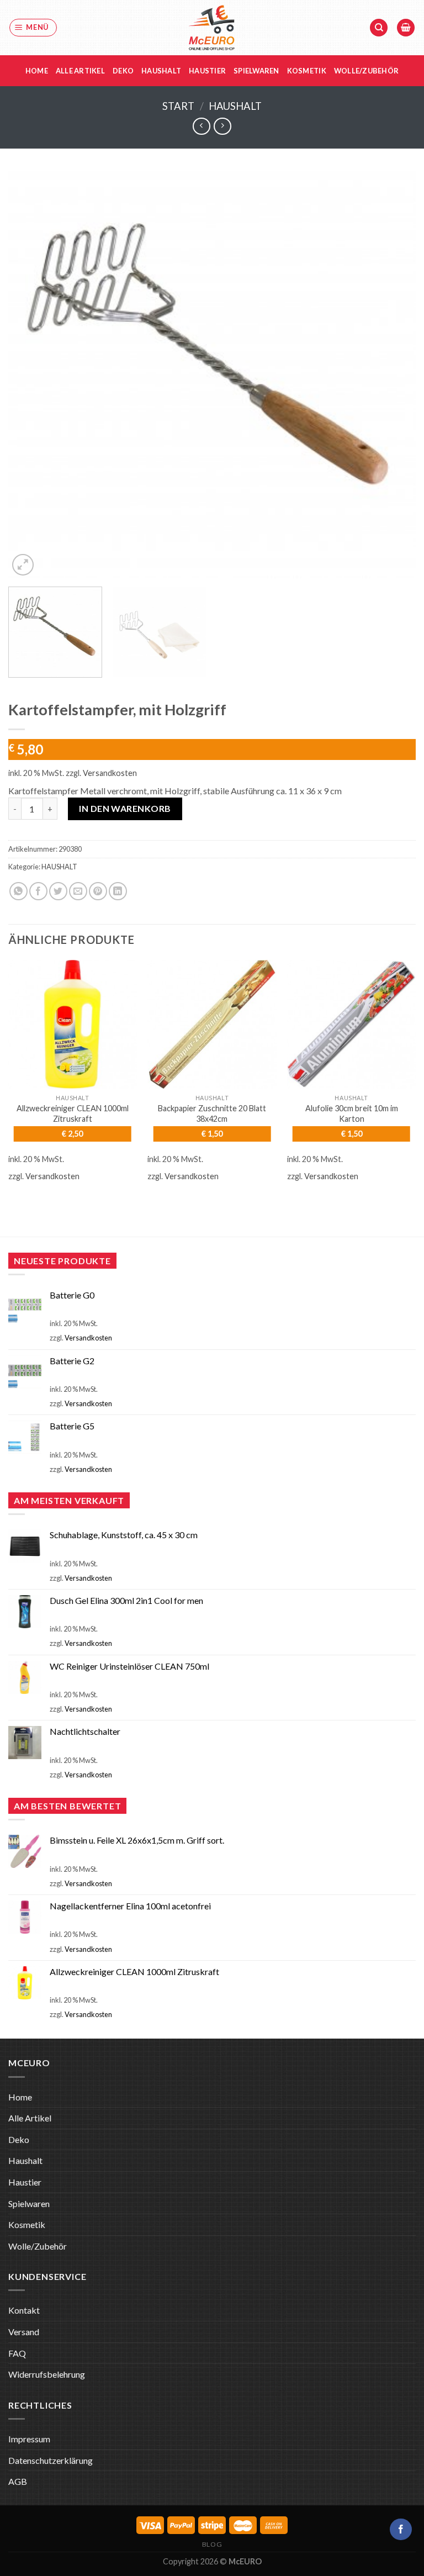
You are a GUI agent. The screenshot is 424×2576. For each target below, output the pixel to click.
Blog (212, 2544)
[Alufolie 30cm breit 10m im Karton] (351, 1024)
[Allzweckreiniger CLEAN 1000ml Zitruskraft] (73, 1024)
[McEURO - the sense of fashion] (212, 28)
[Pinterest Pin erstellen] (98, 891)
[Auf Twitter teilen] (58, 891)
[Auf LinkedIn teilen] (118, 891)
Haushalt (161, 71)
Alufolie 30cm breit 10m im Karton (352, 1113)
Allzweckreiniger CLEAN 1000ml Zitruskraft (73, 1113)
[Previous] (30, 374)
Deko (123, 71)
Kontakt (24, 2310)
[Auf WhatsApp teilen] (18, 891)
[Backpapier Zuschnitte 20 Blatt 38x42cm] (212, 1024)
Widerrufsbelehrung (47, 2374)
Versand (24, 2332)
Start (178, 106)
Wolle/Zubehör (366, 71)
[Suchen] (379, 28)
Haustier (207, 71)
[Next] (394, 374)
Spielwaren (256, 71)
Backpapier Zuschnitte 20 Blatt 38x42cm (212, 1113)
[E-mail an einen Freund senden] (78, 891)
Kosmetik (307, 71)
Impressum (29, 2439)
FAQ (17, 2353)
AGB (18, 2481)
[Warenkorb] (406, 28)
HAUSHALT (235, 106)
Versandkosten (110, 773)
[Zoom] (23, 565)
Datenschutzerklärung (51, 2460)
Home (37, 71)
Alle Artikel (80, 71)
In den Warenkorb (125, 808)
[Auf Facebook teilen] (38, 891)
